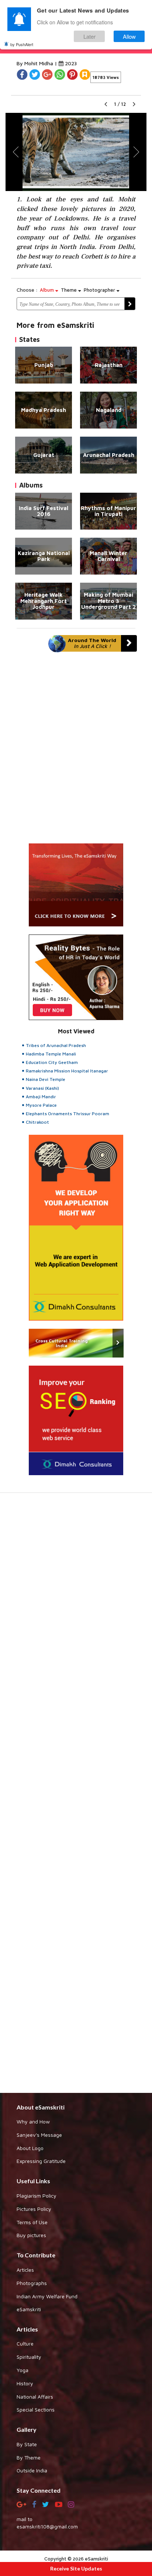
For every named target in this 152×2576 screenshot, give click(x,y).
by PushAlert (22, 44)
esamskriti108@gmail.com (47, 2526)
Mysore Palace (41, 1105)
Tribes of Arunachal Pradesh (56, 1045)
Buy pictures (31, 2235)
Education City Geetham (52, 1062)
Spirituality (29, 2357)
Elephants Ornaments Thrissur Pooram (68, 1114)
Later (89, 36)
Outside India (32, 2470)
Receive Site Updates (76, 2568)
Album (48, 290)
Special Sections (36, 2409)
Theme (70, 290)
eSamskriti (29, 2309)
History (25, 2383)
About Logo (30, 2148)
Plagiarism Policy (37, 2196)
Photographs (32, 2283)
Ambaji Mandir (41, 1097)
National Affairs (35, 2397)
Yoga (23, 2370)
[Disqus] (76, 751)
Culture (25, 2343)
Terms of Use (32, 2222)
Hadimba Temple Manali (51, 1054)
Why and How (33, 2121)
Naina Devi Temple (46, 1079)
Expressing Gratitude (41, 2161)
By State (27, 2444)
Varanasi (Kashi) (42, 1088)
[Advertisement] (76, 1797)
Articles (25, 2270)
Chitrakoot (37, 1122)
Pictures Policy (34, 2209)
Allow (129, 36)
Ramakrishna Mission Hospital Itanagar (67, 1071)
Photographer (100, 290)
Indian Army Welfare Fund (47, 2296)
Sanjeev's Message (39, 2135)
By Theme (29, 2457)
